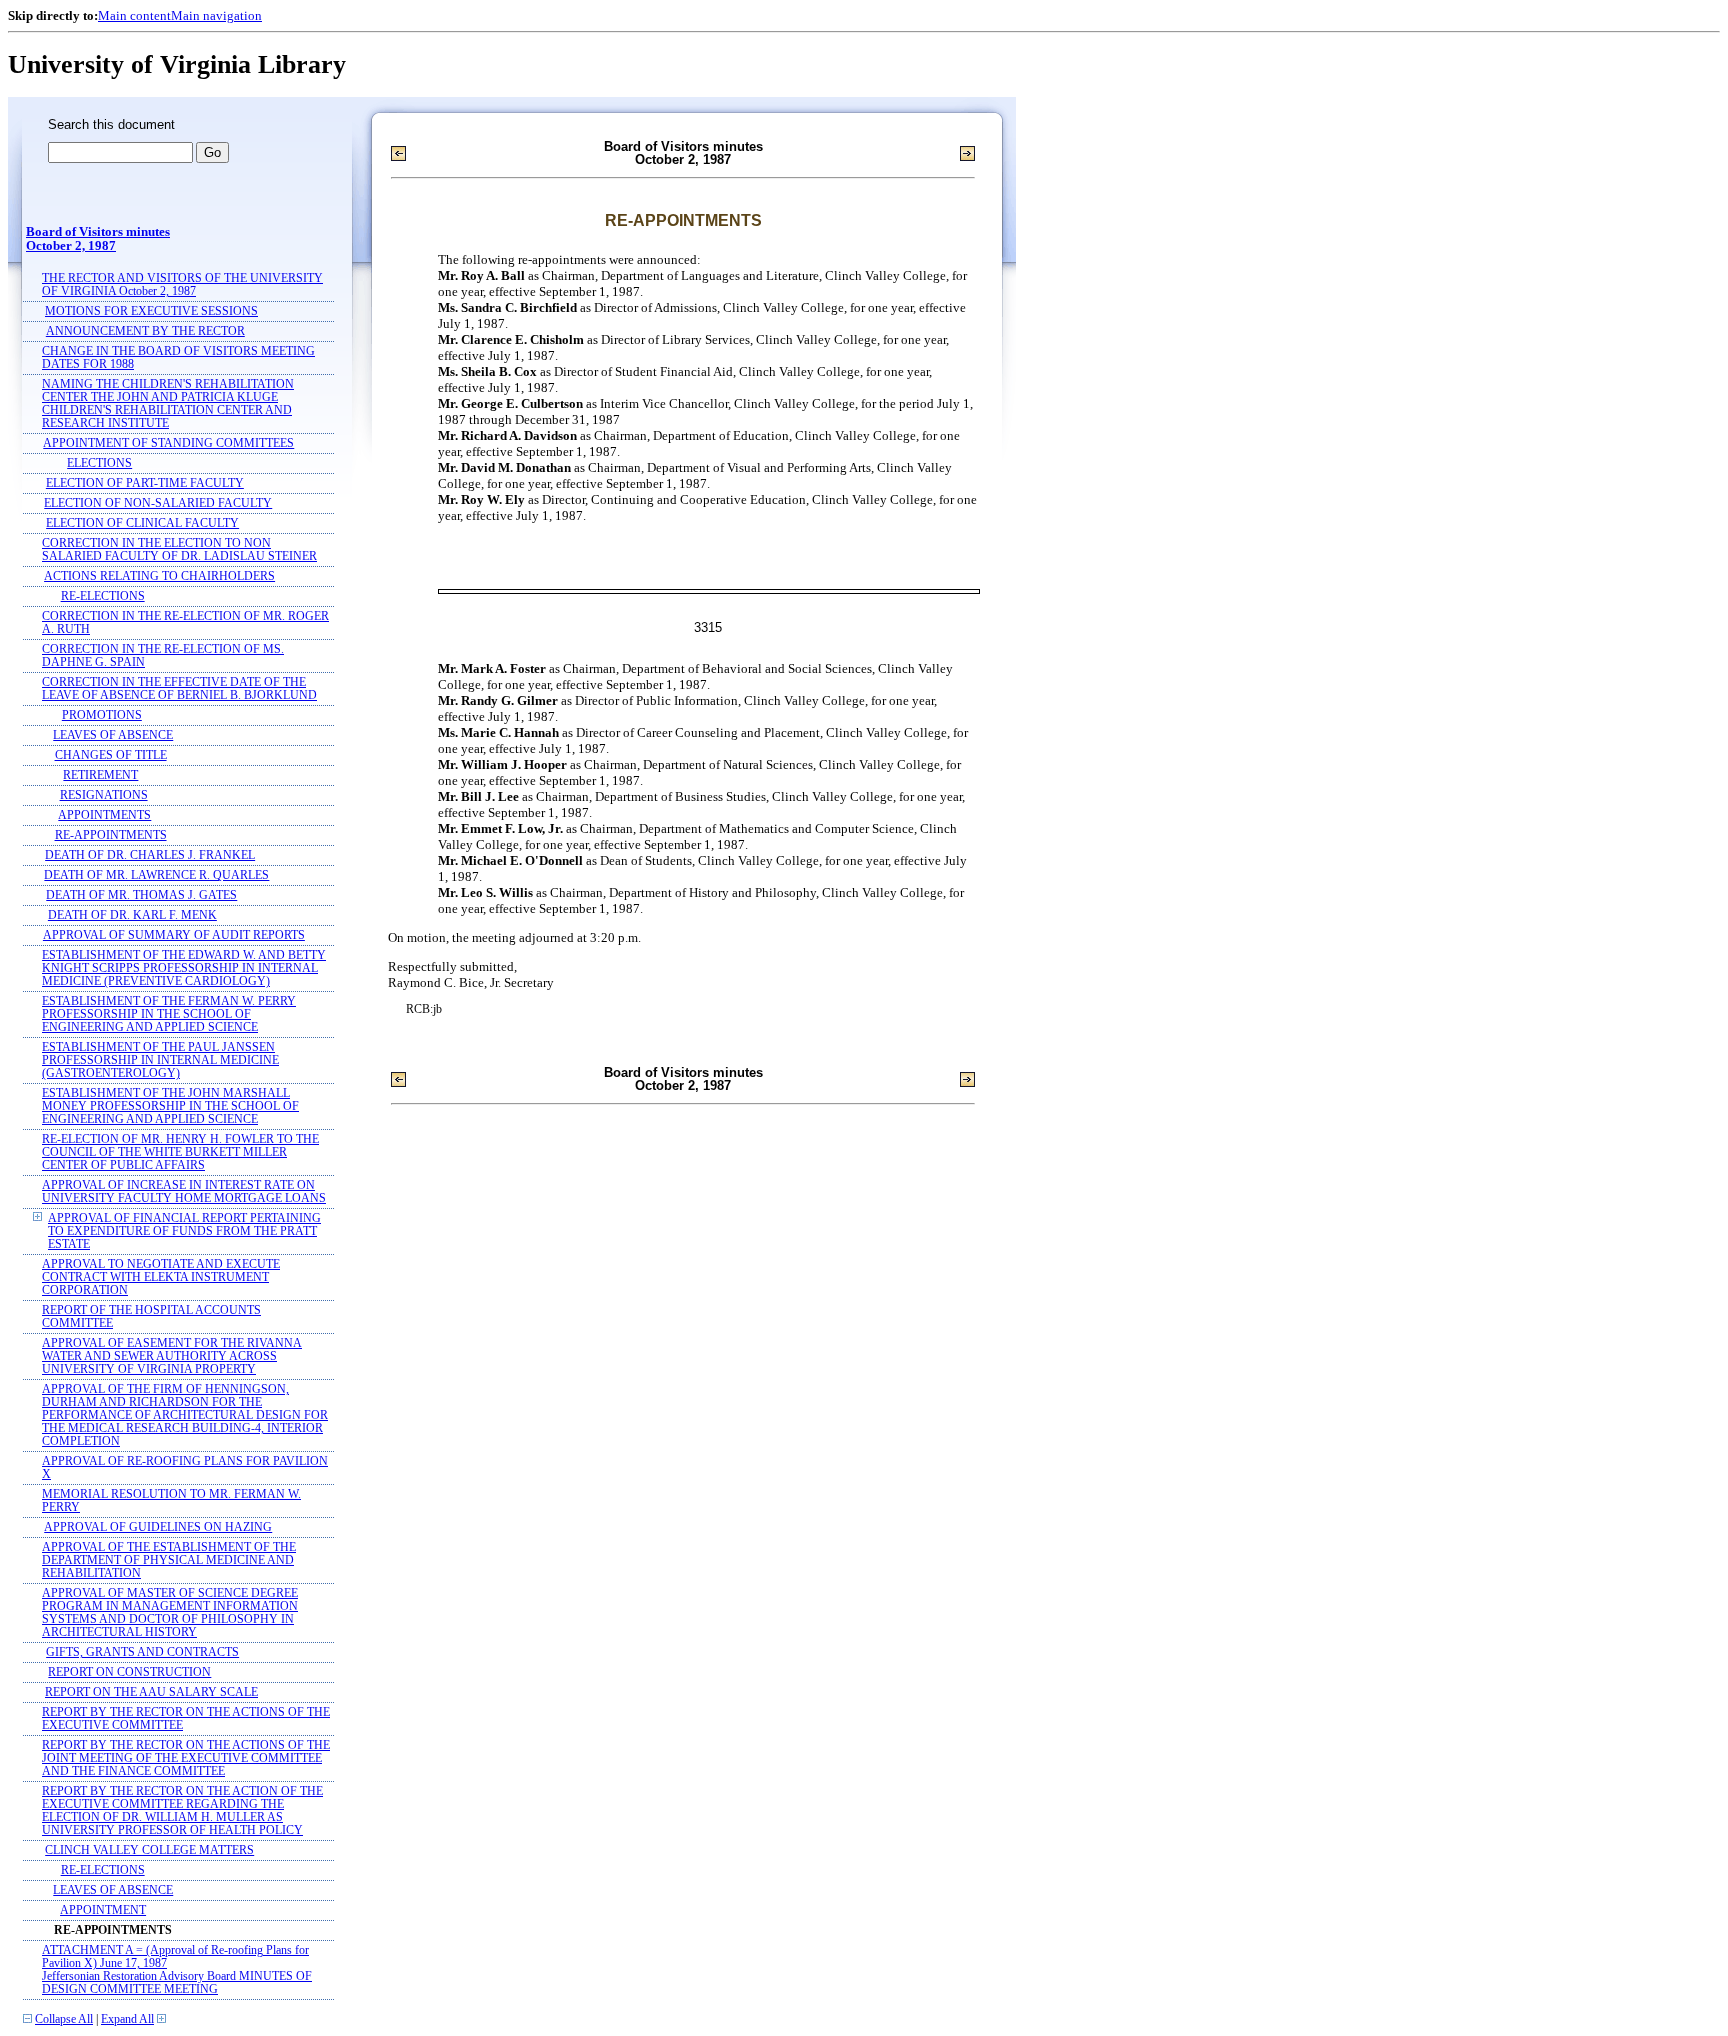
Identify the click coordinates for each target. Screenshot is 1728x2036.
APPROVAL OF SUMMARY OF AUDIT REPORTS (174, 935)
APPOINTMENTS (104, 815)
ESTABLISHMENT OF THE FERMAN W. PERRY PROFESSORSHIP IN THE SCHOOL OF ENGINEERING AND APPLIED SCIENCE (169, 1014)
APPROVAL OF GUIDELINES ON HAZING (158, 1527)
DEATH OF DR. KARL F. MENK (132, 915)
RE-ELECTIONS (103, 596)
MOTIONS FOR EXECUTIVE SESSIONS (151, 311)
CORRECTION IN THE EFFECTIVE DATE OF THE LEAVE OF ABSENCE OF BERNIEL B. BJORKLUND (179, 689)
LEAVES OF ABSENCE (113, 735)
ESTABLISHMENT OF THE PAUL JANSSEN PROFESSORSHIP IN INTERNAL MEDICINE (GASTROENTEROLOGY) (160, 1060)
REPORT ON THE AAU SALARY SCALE (151, 1692)
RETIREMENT (100, 775)
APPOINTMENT (103, 1910)
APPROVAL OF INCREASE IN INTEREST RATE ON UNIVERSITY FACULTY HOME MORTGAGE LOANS (184, 1192)
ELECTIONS (99, 463)
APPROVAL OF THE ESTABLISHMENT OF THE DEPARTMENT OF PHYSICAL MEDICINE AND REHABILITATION (169, 1560)
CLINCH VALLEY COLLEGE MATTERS (149, 1850)
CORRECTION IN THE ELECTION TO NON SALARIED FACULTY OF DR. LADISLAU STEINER (179, 550)
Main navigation (216, 15)
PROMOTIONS (102, 715)
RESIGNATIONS (104, 795)
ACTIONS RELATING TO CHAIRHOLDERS (159, 576)
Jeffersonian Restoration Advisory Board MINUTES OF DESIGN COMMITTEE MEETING (177, 1983)
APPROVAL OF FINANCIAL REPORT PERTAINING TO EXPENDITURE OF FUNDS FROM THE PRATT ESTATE (184, 1231)
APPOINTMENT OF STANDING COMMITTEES (168, 443)
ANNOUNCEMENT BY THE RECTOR (145, 331)
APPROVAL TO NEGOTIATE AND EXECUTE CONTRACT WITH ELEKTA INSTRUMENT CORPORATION (161, 1277)
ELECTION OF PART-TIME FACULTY (145, 483)
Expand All (127, 2019)
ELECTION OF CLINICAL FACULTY (142, 523)
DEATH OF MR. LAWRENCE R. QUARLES (156, 875)
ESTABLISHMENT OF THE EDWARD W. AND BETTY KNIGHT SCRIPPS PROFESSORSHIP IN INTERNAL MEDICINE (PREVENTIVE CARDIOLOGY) (184, 968)
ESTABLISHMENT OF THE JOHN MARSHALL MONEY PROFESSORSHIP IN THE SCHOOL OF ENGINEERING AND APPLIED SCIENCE (170, 1106)
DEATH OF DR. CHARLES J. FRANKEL (150, 855)
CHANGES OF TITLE (111, 755)
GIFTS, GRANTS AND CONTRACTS (142, 1652)
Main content (134, 15)
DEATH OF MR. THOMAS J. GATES (141, 895)
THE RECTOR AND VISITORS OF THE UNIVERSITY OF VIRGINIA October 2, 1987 (182, 285)
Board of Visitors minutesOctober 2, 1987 (98, 239)
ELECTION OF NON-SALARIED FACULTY (158, 503)
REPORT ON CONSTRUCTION (129, 1672)
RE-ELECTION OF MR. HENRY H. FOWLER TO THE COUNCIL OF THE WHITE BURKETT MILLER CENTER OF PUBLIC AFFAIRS (180, 1152)
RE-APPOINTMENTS (111, 835)
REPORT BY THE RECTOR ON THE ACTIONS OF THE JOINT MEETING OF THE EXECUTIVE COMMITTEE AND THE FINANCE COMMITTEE (186, 1758)
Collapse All (64, 2019)
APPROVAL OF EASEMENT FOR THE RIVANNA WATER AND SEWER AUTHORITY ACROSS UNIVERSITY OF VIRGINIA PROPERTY (172, 1356)
